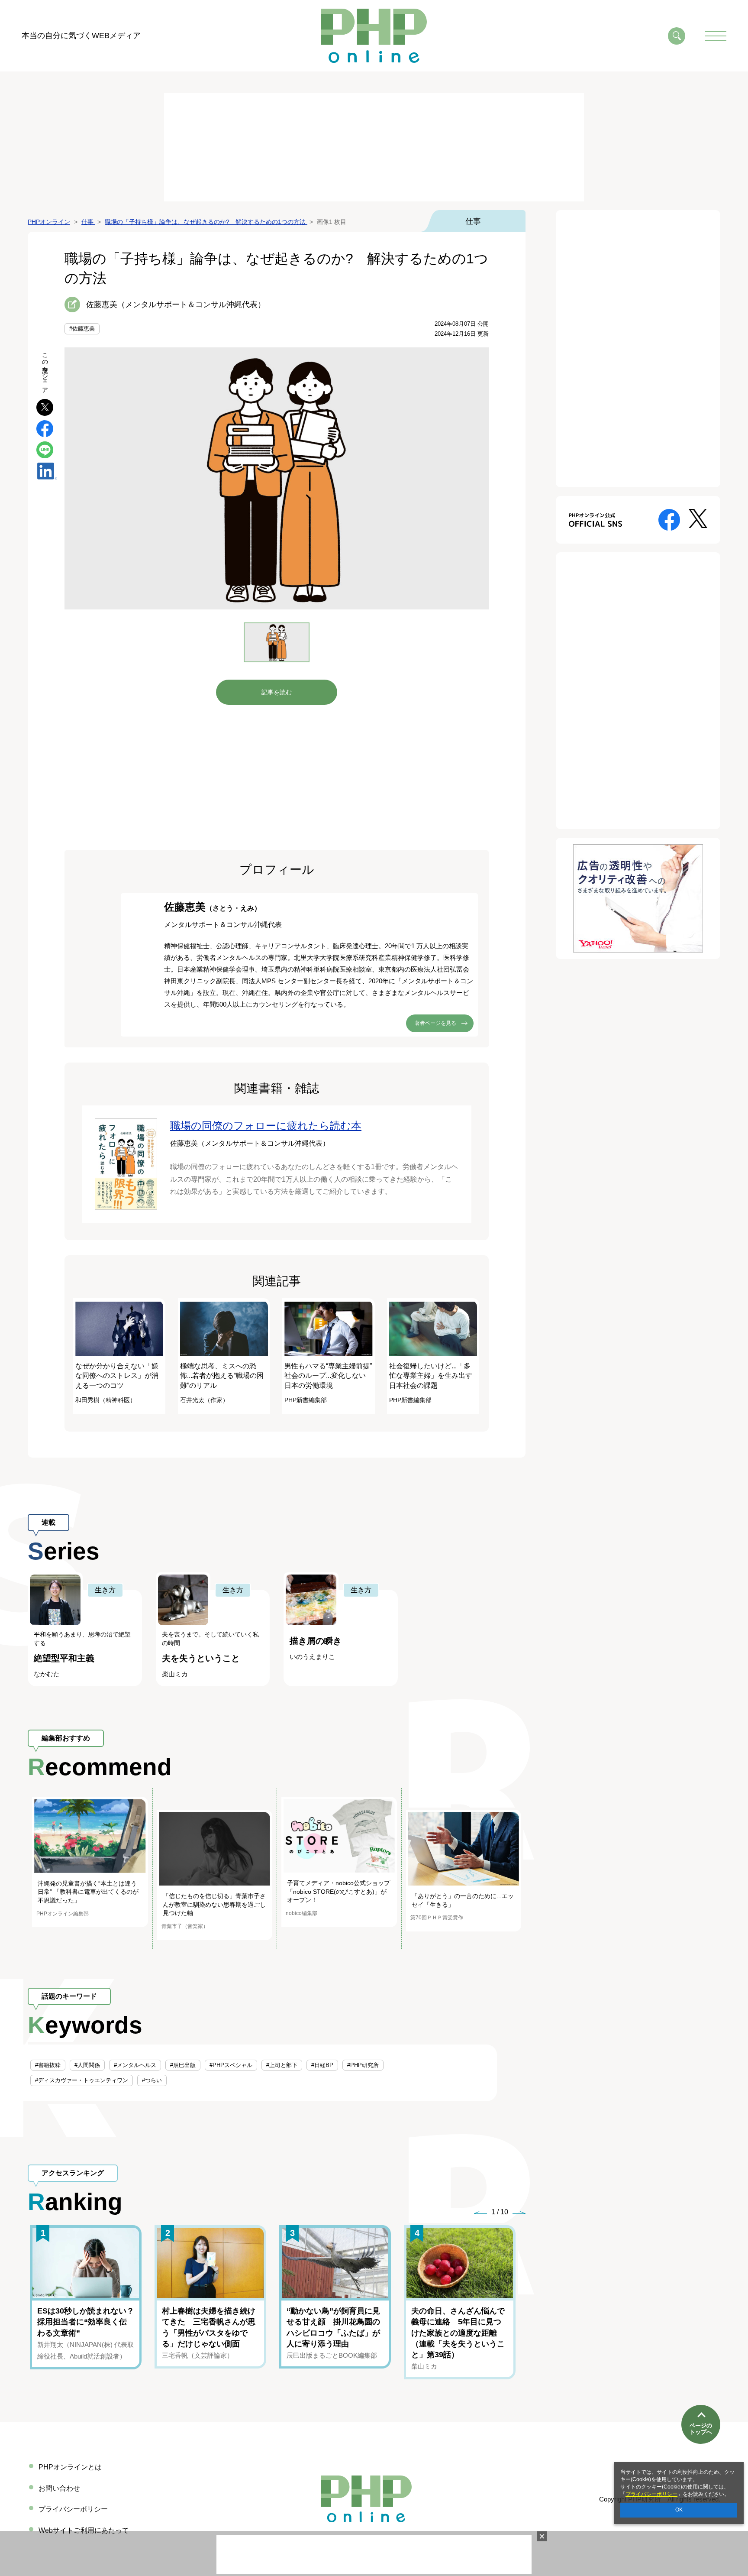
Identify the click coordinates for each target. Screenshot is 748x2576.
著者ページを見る (435, 1023)
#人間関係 (87, 2065)
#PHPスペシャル (231, 2065)
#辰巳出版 (183, 2065)
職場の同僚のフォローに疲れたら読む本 (266, 1126)
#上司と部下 (282, 2065)
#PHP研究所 (363, 2065)
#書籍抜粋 (48, 2065)
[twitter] (45, 407)
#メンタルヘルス (135, 2065)
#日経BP (322, 2065)
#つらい (152, 2080)
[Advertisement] (374, 147)
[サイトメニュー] (716, 36)
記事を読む (277, 692)
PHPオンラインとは (70, 2467)
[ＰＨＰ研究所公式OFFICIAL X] (698, 518)
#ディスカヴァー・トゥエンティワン (82, 2080)
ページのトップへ (701, 2429)
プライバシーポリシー (651, 2494)
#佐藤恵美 (82, 329)
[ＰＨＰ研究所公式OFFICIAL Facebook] (669, 519)
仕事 (473, 221)
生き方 (105, 1590)
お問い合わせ (59, 2488)
